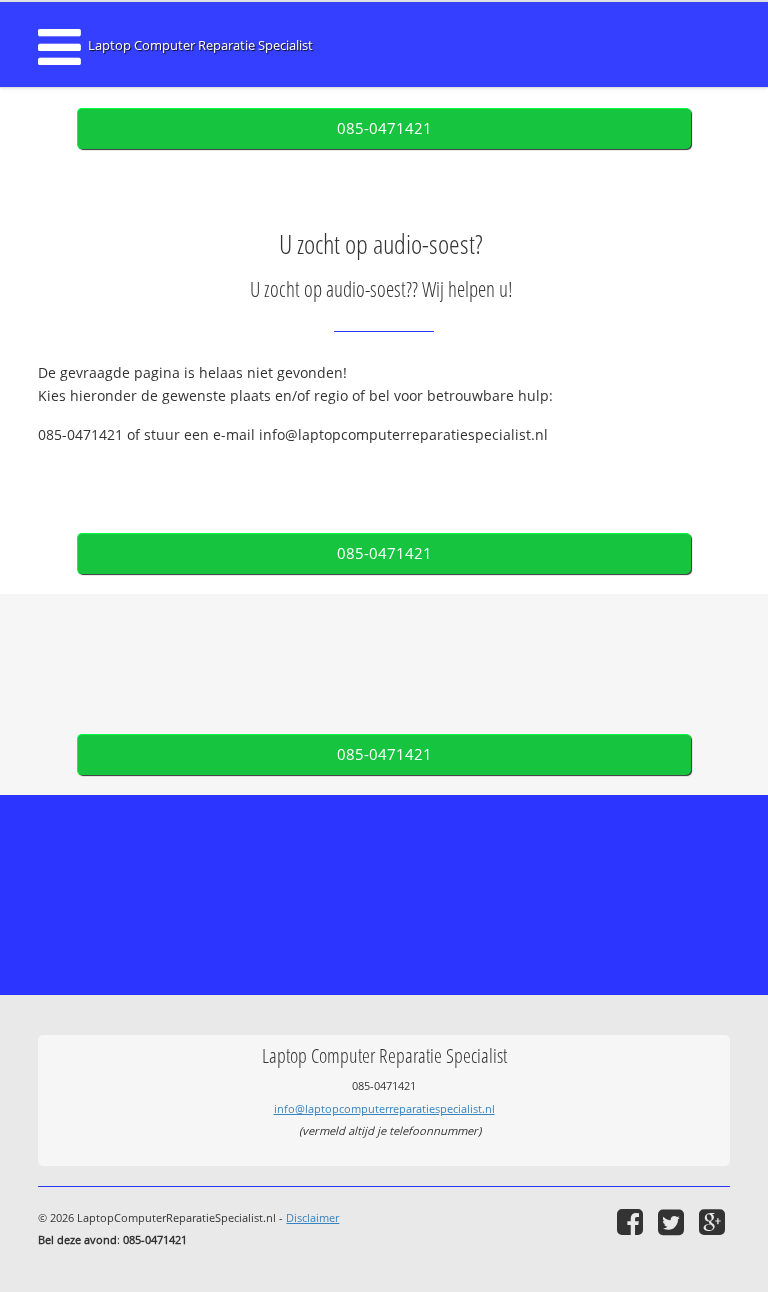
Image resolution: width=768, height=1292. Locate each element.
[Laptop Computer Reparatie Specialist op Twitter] (673, 1221)
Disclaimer (312, 1217)
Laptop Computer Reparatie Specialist (200, 45)
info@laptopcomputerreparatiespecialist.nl (384, 1108)
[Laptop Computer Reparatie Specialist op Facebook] (632, 1221)
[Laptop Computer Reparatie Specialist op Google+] (714, 1221)
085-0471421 (384, 128)
